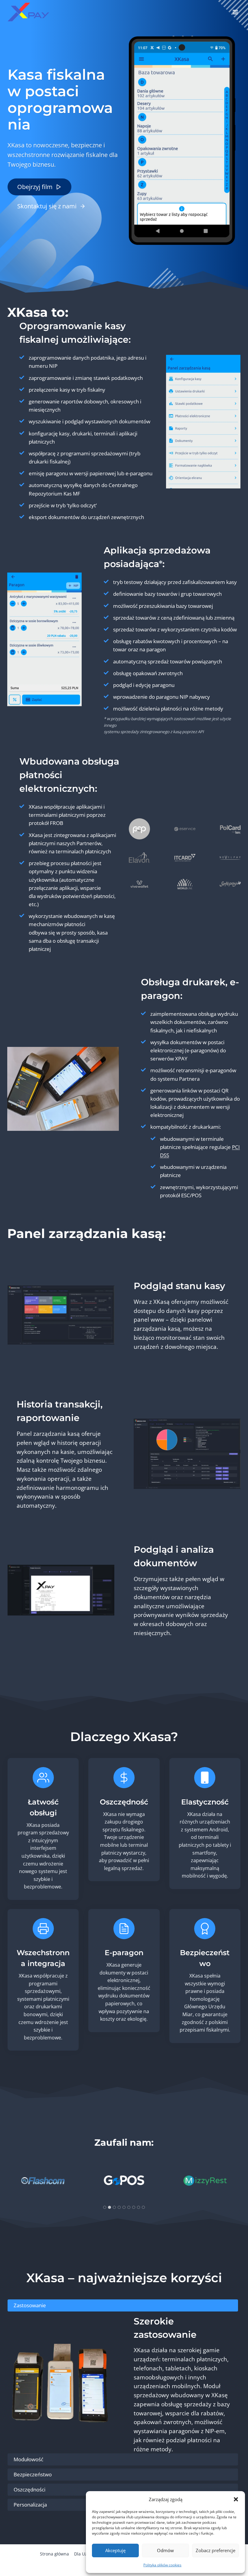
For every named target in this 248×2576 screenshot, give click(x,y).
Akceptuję (115, 2550)
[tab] (105, 2207)
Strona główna (54, 2554)
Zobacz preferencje (215, 2550)
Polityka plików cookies (162, 2565)
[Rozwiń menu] (235, 12)
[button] (236, 2499)
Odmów (165, 2550)
